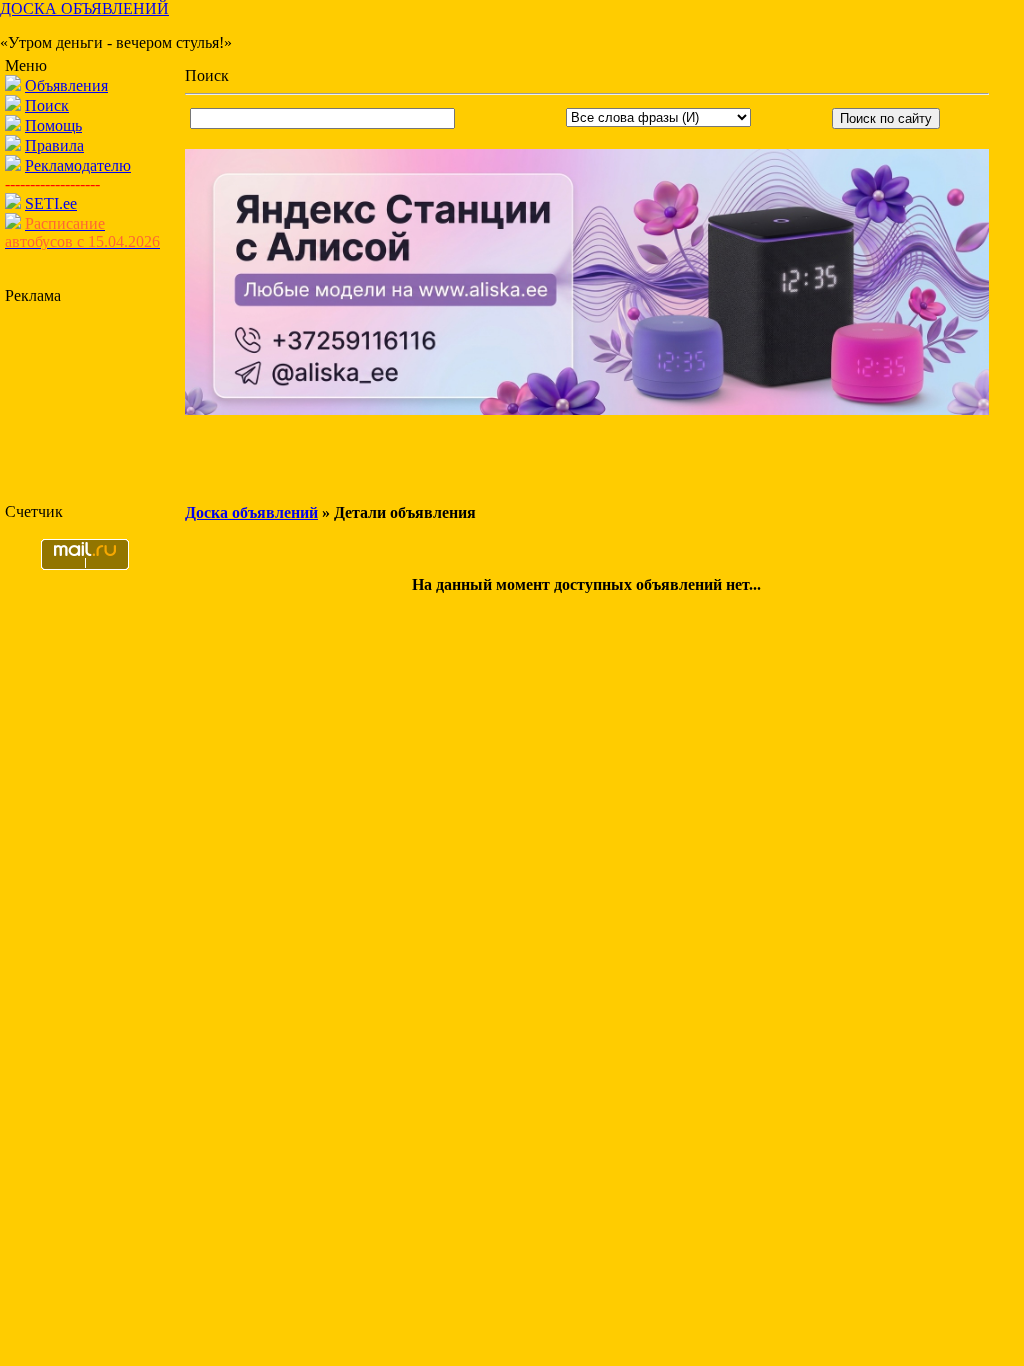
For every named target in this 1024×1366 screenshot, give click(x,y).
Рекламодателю (78, 165)
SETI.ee (51, 203)
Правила (54, 145)
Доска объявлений (251, 512)
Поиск (47, 105)
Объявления (66, 85)
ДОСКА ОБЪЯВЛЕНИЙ (84, 8)
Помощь (53, 125)
